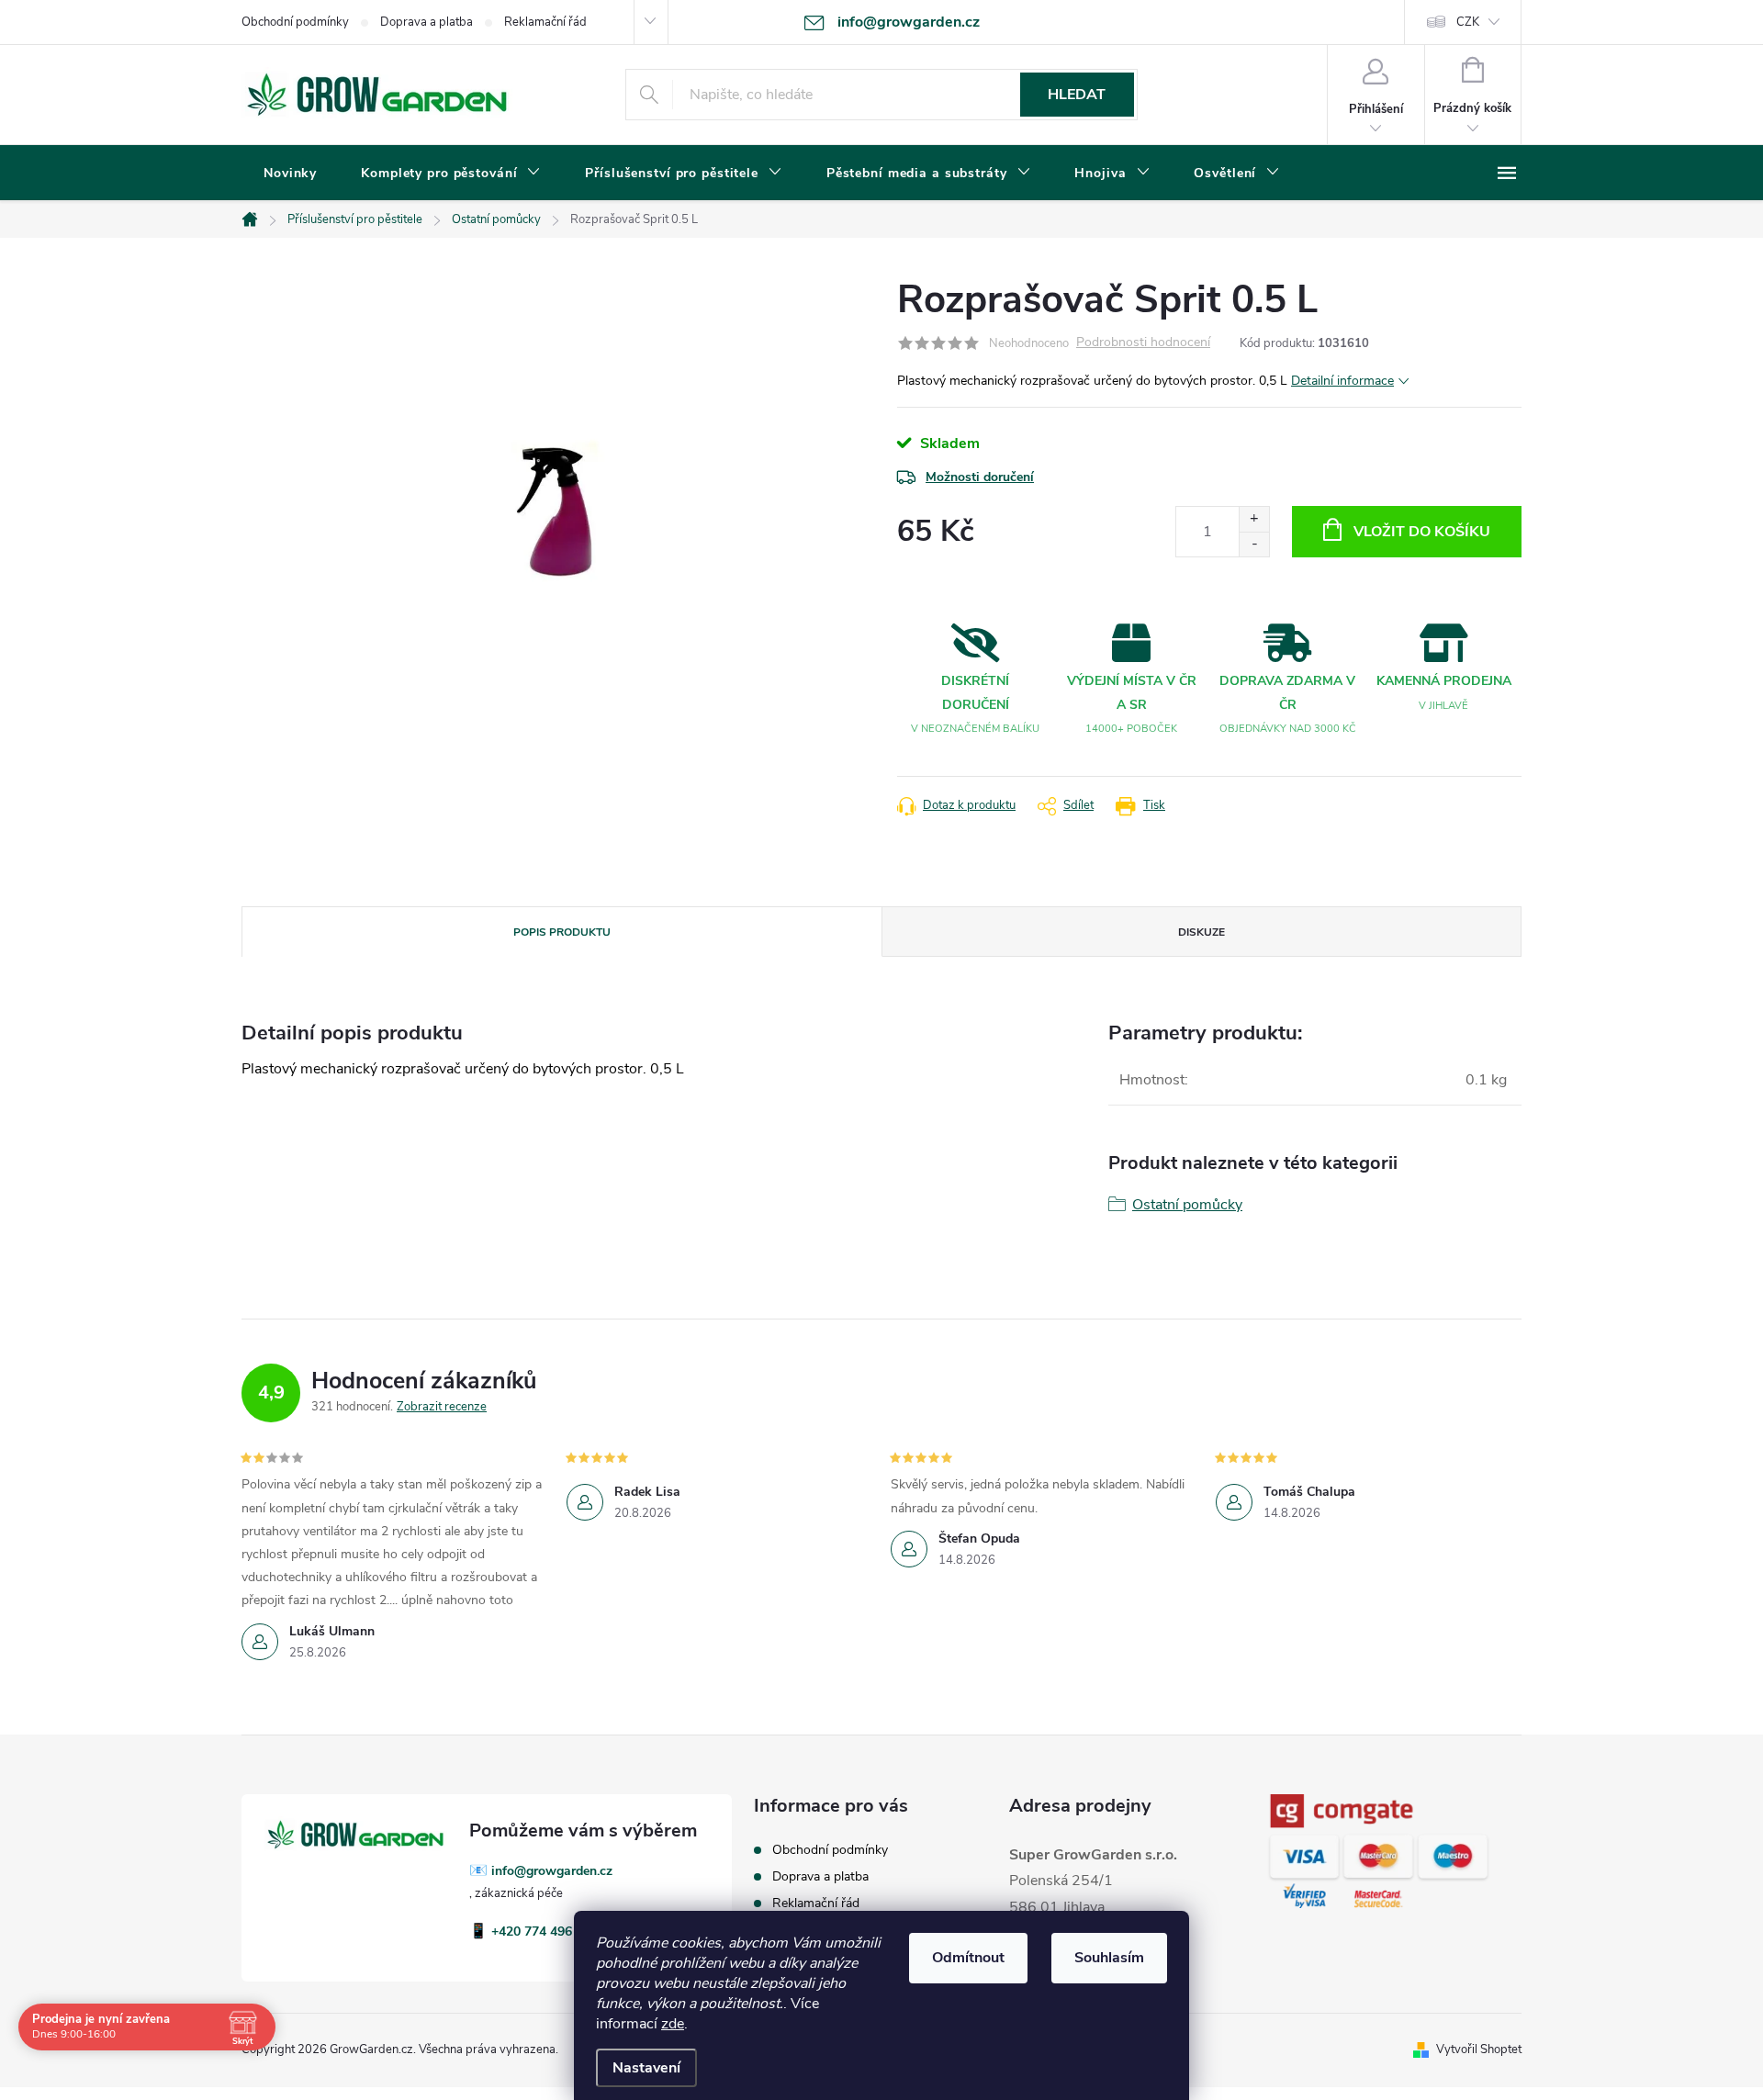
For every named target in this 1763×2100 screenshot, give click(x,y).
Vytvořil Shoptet (1479, 2049)
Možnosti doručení (980, 477)
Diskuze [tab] (1202, 932)
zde (673, 2024)
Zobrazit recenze (442, 1407)
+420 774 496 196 (545, 1932)
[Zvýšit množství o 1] (1254, 519)
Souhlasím (1109, 1958)
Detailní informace (1342, 381)
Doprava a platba (427, 22)
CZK (1468, 22)
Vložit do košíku (1422, 532)
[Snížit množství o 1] (1254, 544)
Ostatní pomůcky (1187, 1205)
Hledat (1077, 95)
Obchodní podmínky (295, 22)
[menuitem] (290, 174)
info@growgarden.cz (552, 1871)
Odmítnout (968, 1958)
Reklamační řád (545, 22)
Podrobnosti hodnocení (1143, 343)
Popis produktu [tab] (562, 932)
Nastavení (646, 2068)
